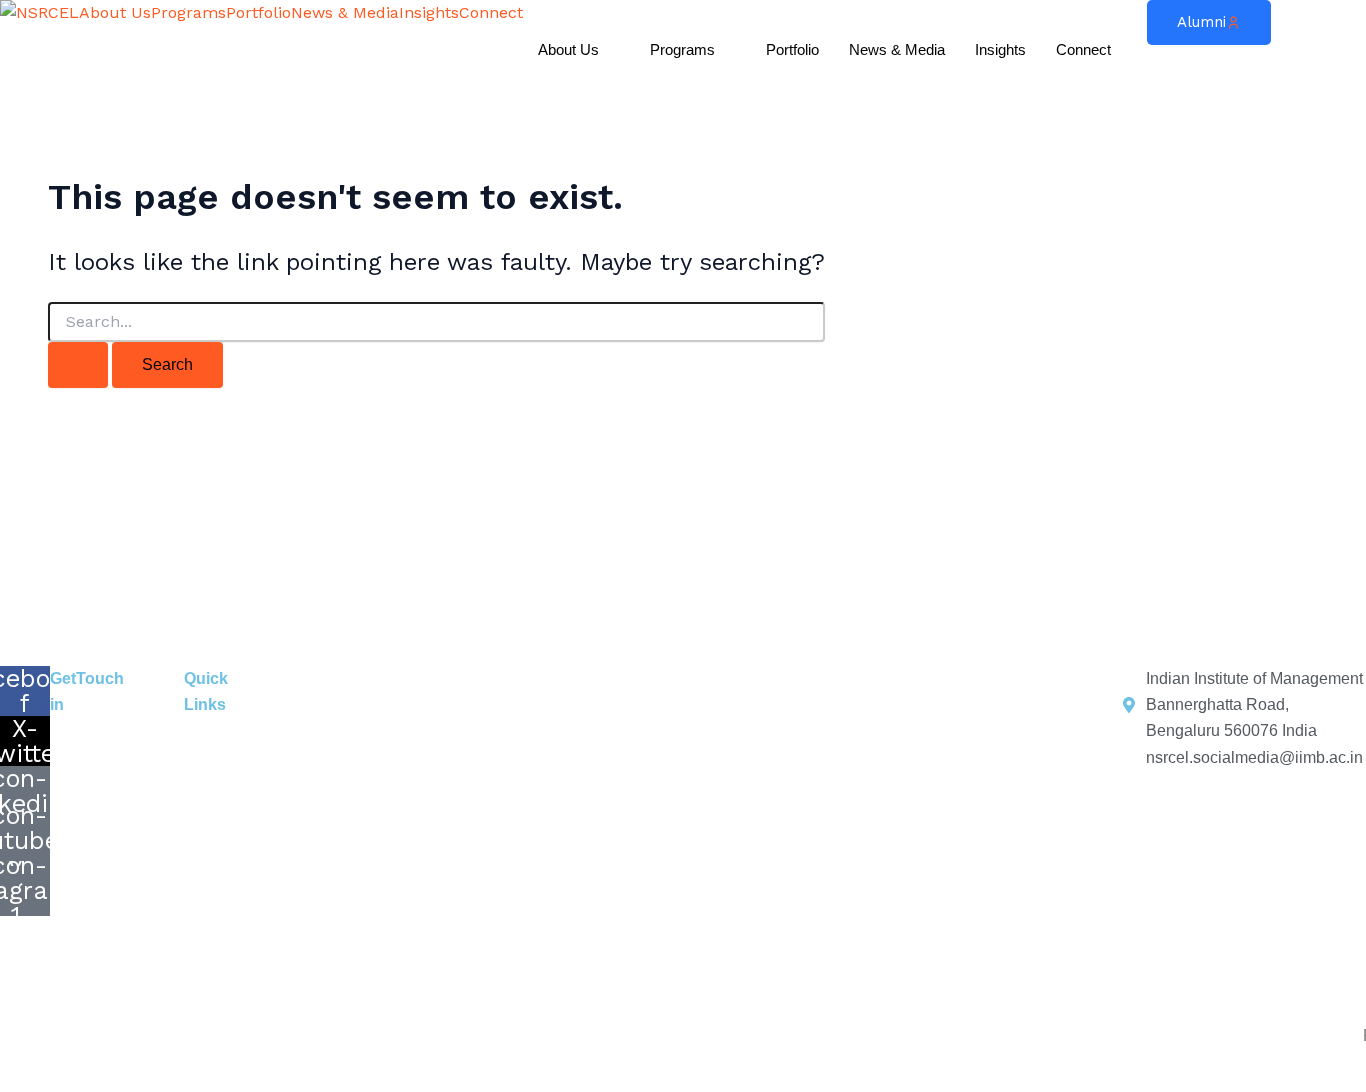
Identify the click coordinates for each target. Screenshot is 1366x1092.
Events (580, 712)
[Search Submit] (78, 365)
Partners (912, 712)
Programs (188, 12)
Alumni (1201, 22)
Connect (491, 12)
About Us (115, 12)
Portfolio (258, 12)
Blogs (739, 712)
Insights (429, 12)
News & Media (345, 12)
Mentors (976, 712)
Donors (851, 712)
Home (250, 712)
